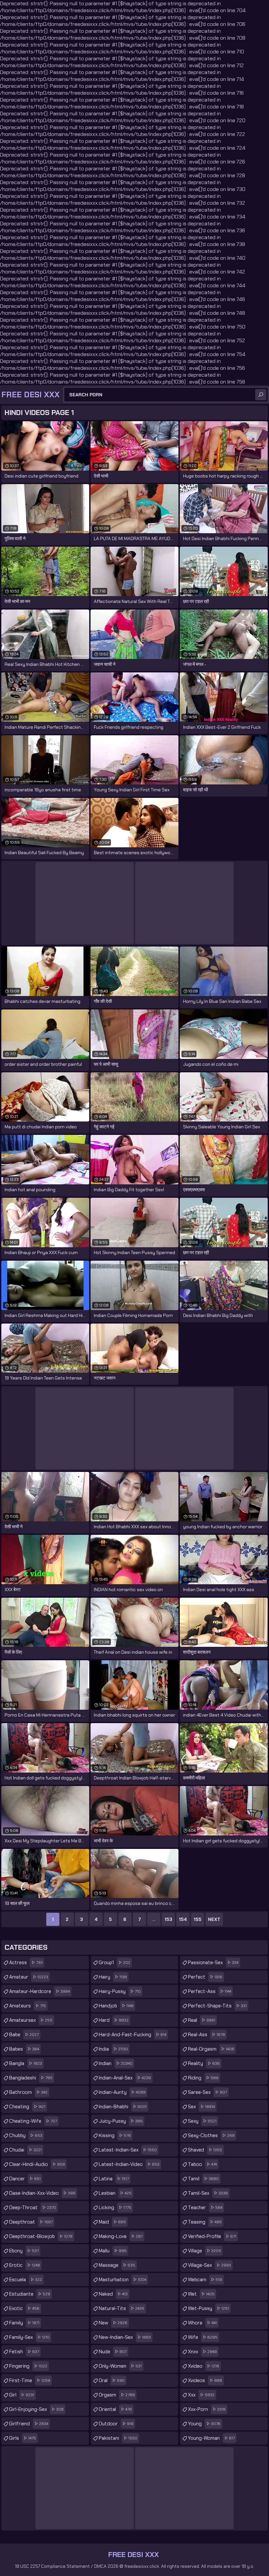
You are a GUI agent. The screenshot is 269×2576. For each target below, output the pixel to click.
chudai (25, 2150)
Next (214, 1919)
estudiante (30, 2294)
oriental (115, 2409)
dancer (25, 2179)
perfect (205, 1977)
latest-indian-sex (128, 2150)
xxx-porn (207, 2409)
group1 (114, 1963)
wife (203, 2337)
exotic (24, 2308)
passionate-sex (213, 1963)
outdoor (116, 2424)
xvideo (204, 2366)
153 (168, 1919)
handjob (116, 2006)
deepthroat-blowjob (41, 2236)
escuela (26, 2280)
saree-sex (207, 2092)
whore (202, 2323)
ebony (24, 2251)
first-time (30, 2380)
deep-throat (33, 2208)
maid (112, 2222)
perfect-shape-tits (217, 2006)
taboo (202, 2164)
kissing (115, 2135)
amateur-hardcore (40, 1991)
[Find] (261, 395)
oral (112, 2380)
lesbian (115, 2193)
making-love (121, 2236)
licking (115, 2208)
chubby (26, 2135)
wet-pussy (208, 2308)
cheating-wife (33, 2121)
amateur (29, 1977)
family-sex (29, 2337)
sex (201, 2107)
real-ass (207, 2035)
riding (203, 2078)
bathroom (28, 2092)
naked (113, 2294)
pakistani (118, 2438)
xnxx (202, 2352)
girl (22, 2395)
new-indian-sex (125, 2337)
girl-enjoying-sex (36, 2409)
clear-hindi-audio (37, 2164)
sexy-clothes (211, 2135)
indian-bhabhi (123, 2107)
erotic (25, 2265)
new (113, 2323)
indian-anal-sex (125, 2078)
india (113, 2049)
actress (26, 1963)
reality (204, 2063)
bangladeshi (31, 2078)
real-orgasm (211, 2049)
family (24, 2323)
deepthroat (31, 2222)
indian (116, 2063)
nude (113, 2352)
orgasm (117, 2395)
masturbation (123, 2280)
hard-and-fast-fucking (133, 2035)
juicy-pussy (121, 2121)
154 (183, 1919)
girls (23, 2438)
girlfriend (29, 2424)
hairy (113, 1977)
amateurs (28, 2006)
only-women (120, 2366)
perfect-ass (210, 1991)
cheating (27, 2107)
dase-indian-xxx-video (42, 2193)
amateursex (31, 2020)
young (204, 2424)
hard (114, 2020)
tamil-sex (208, 2193)
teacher (205, 2208)
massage (117, 2265)
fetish (24, 2352)
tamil (203, 2179)
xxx (201, 2395)
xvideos (205, 2380)
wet (201, 2294)
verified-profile (212, 2236)
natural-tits (122, 2308)
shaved (205, 2150)
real (202, 2020)
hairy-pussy (120, 1991)
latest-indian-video (129, 2164)
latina (114, 2179)
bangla (26, 2063)
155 (197, 1919)
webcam (205, 2280)
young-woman (211, 2438)
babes (24, 2049)
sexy (202, 2121)
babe (24, 2035)
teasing (205, 2222)
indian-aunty (122, 2092)
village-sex (209, 2265)
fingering (28, 2366)
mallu (113, 2251)
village (205, 2251)
